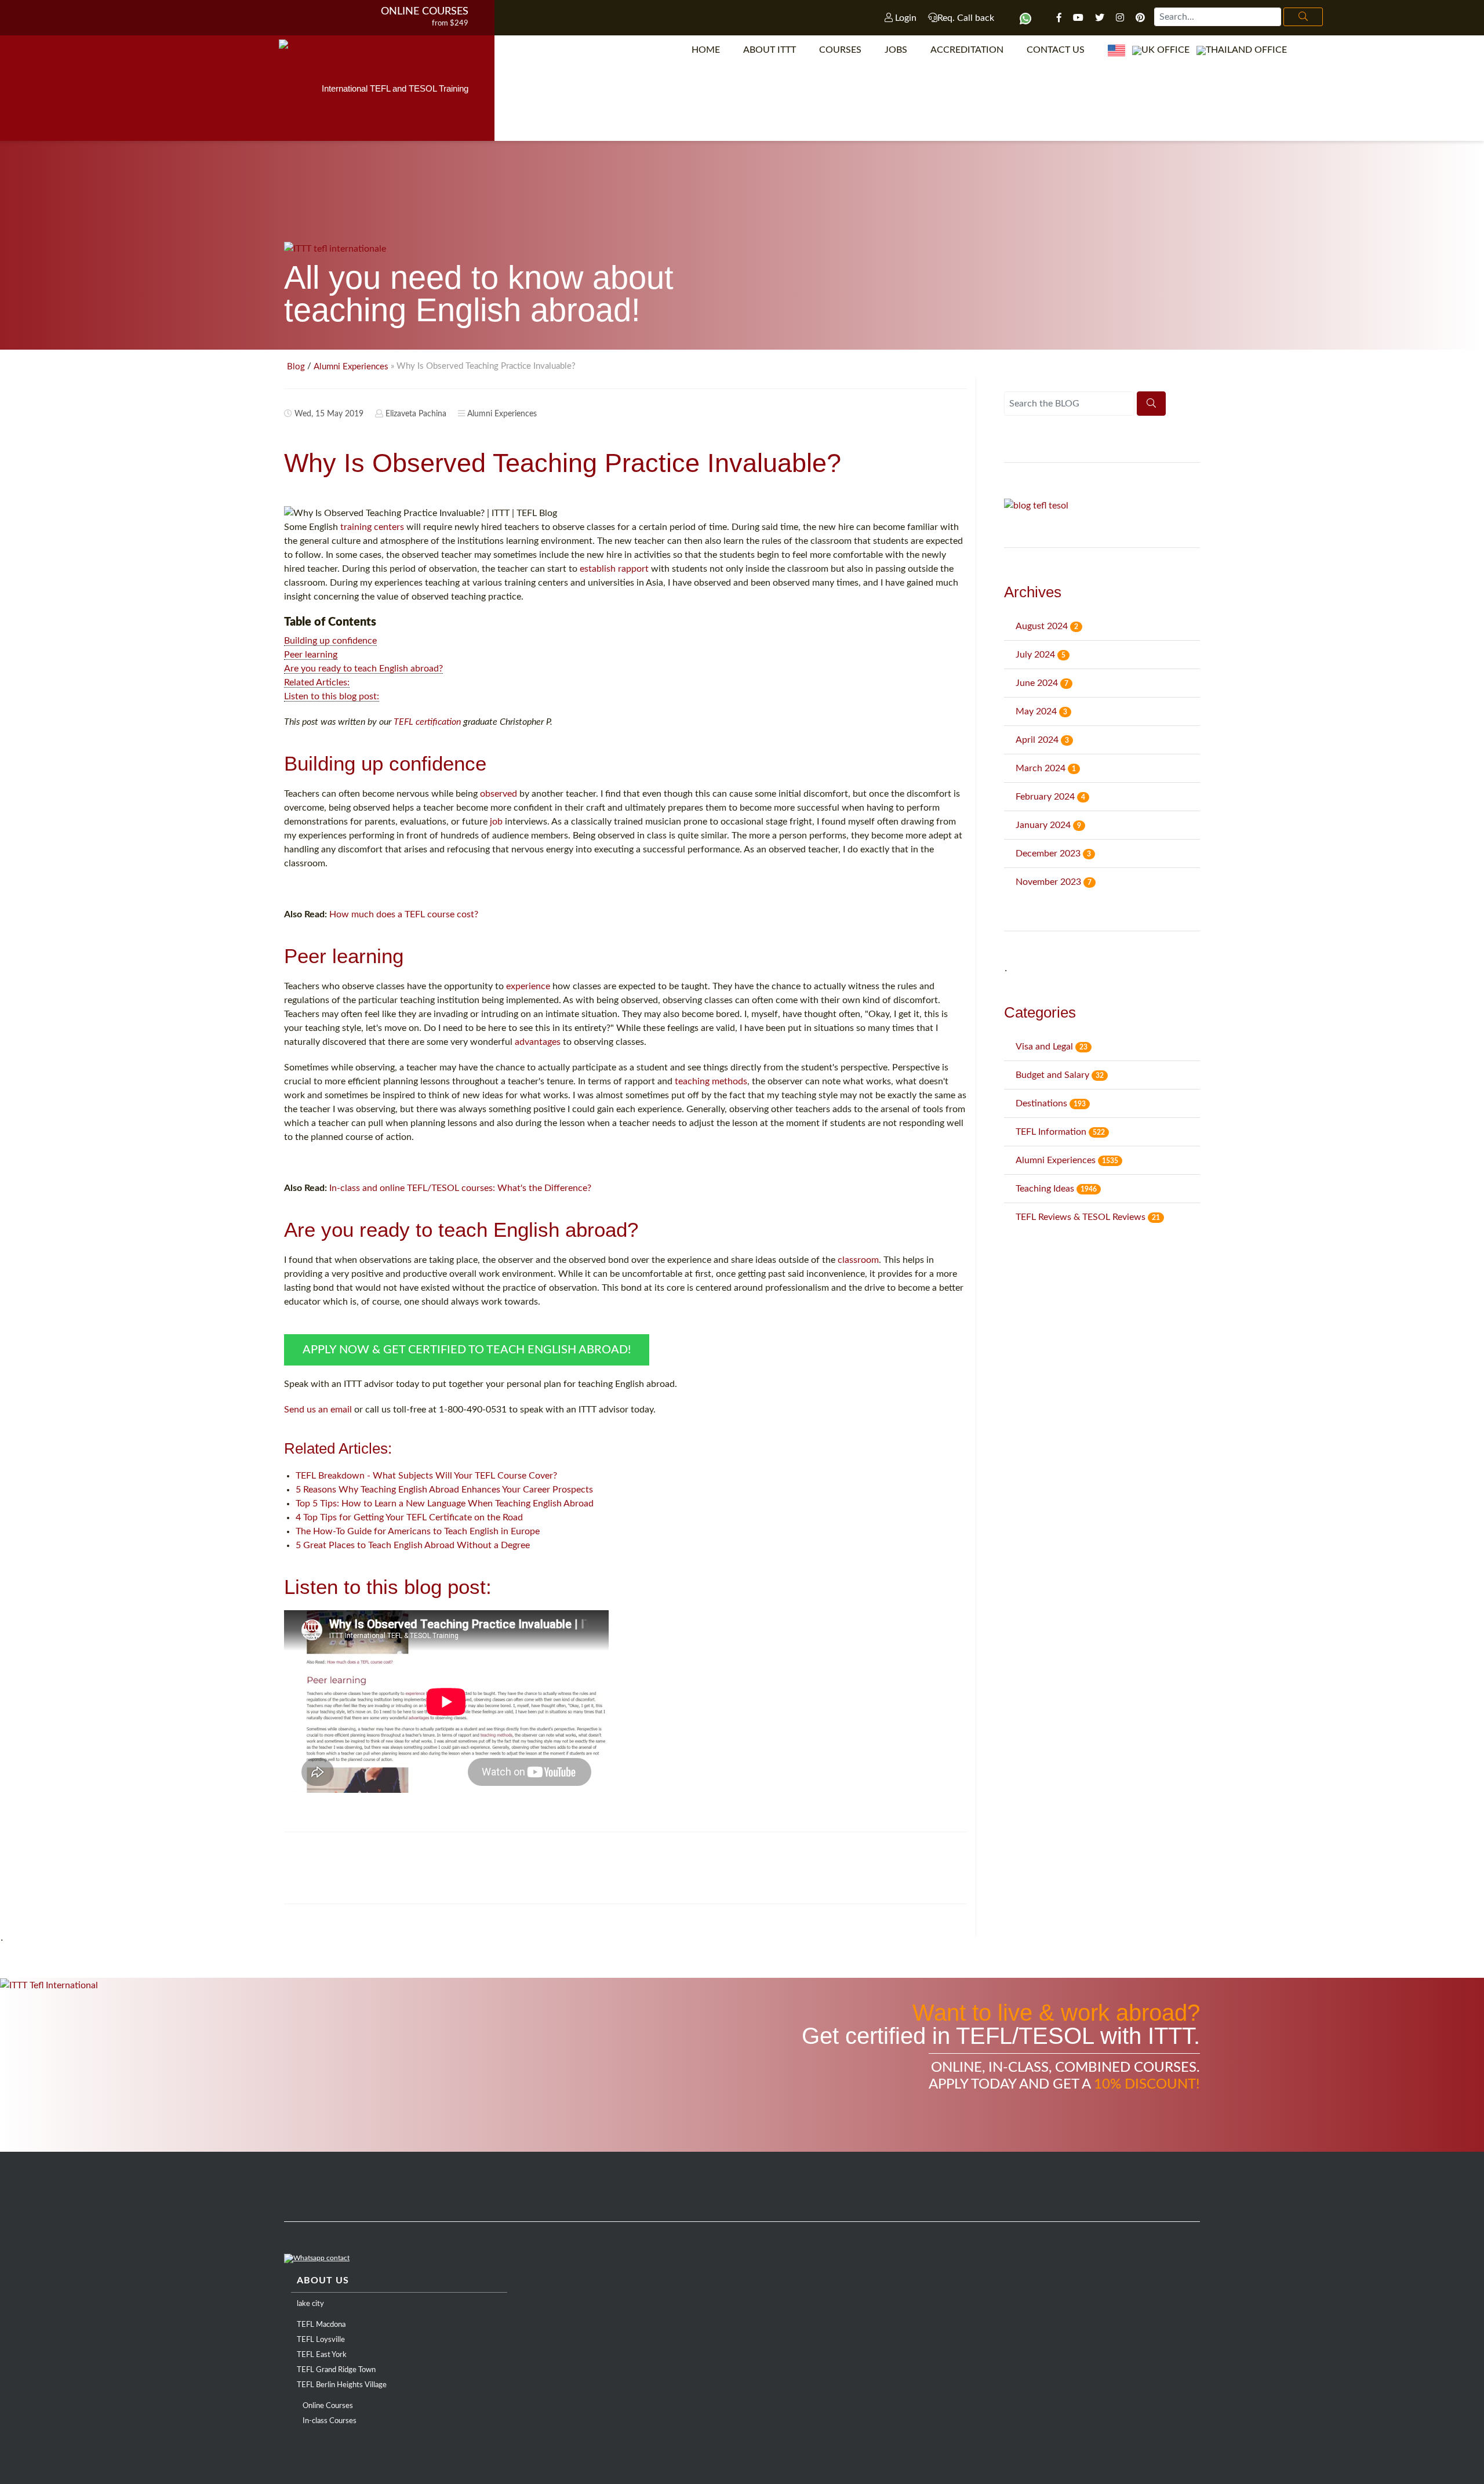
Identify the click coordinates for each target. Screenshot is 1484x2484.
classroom (858, 1260)
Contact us (1056, 50)
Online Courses (425, 12)
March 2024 (1046, 768)
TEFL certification (427, 722)
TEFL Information (1060, 1132)
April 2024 (1042, 740)
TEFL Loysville (321, 2340)
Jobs (896, 50)
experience (528, 986)
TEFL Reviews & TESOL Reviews (1088, 1217)
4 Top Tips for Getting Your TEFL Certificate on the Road (409, 1517)
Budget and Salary (1060, 1075)
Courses (840, 50)
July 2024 (1041, 655)
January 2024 (1048, 825)
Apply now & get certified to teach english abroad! (467, 1350)
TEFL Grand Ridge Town (336, 2370)
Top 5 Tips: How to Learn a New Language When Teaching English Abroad (445, 1504)
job (496, 822)
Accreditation (967, 50)
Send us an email (318, 1410)
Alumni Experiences (351, 367)
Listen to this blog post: (332, 696)
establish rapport (614, 569)
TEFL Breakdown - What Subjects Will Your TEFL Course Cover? (426, 1476)
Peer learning (311, 655)
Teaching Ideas (1056, 1189)
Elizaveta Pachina (416, 414)
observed (499, 794)
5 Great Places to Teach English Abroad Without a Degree (413, 1545)
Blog (296, 367)
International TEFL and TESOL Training (395, 88)
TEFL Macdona (321, 2325)
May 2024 (1041, 711)
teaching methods (711, 1081)
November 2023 (1054, 882)
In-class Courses (330, 2421)
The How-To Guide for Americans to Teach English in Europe (418, 1531)
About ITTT (770, 50)
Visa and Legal (1052, 1047)
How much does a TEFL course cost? (404, 914)
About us (323, 2280)
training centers (372, 527)
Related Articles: (317, 682)
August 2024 (1047, 626)
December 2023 (1053, 854)
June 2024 (1042, 683)
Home (706, 50)
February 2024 (1050, 797)
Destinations (1051, 1103)
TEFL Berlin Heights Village (342, 2385)
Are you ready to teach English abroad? (363, 669)
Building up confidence (330, 641)
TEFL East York (322, 2355)
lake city (310, 2304)
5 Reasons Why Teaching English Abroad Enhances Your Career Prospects (444, 1490)
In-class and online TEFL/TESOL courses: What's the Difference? (460, 1188)
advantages (538, 1042)
